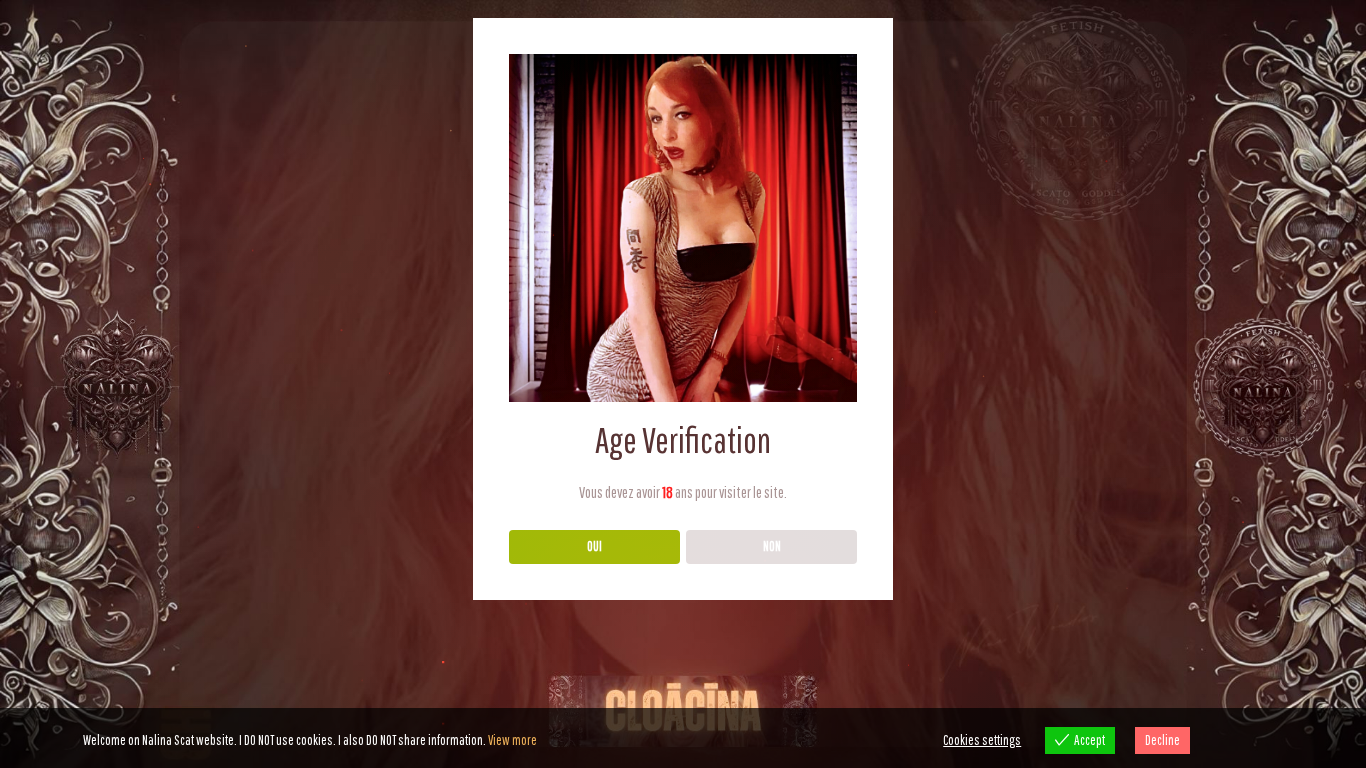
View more (512, 740)
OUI (594, 546)
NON (772, 546)
